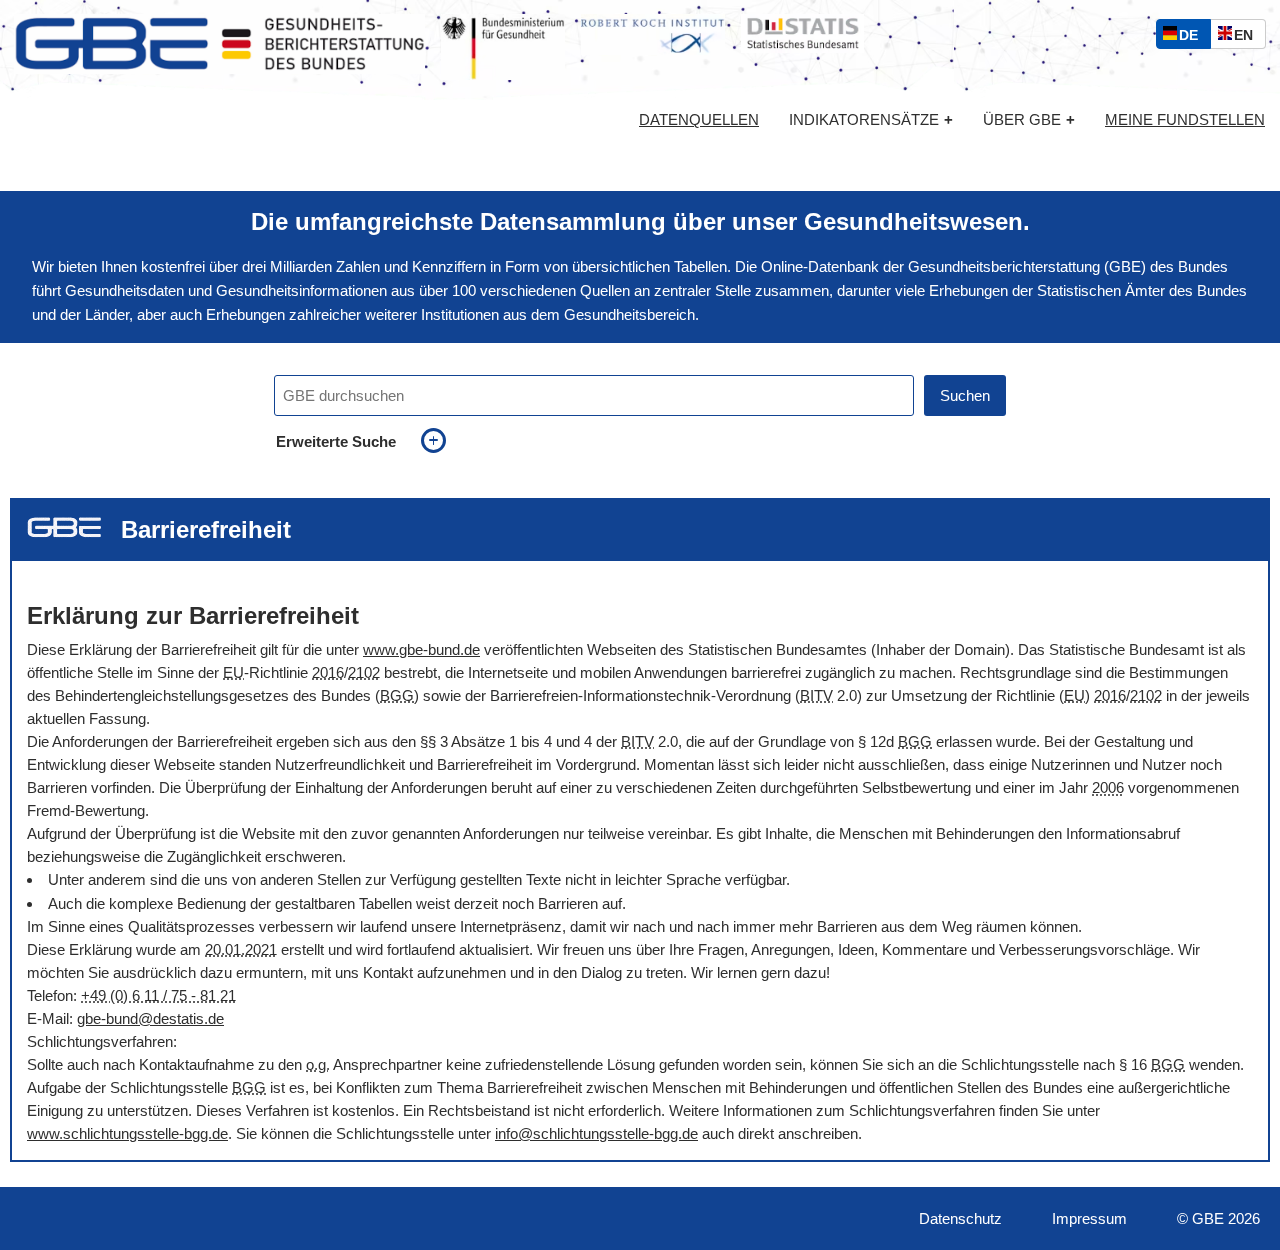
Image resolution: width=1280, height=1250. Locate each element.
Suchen (965, 395)
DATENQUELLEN (699, 120)
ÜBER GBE (1029, 119)
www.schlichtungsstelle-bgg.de (127, 1133)
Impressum (1089, 1218)
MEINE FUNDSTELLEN (1185, 120)
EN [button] (1248, 37)
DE (1193, 37)
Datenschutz (960, 1218)
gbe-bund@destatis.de (150, 1018)
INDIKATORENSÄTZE (871, 119)
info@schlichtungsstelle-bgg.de (596, 1133)
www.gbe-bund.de (421, 649)
